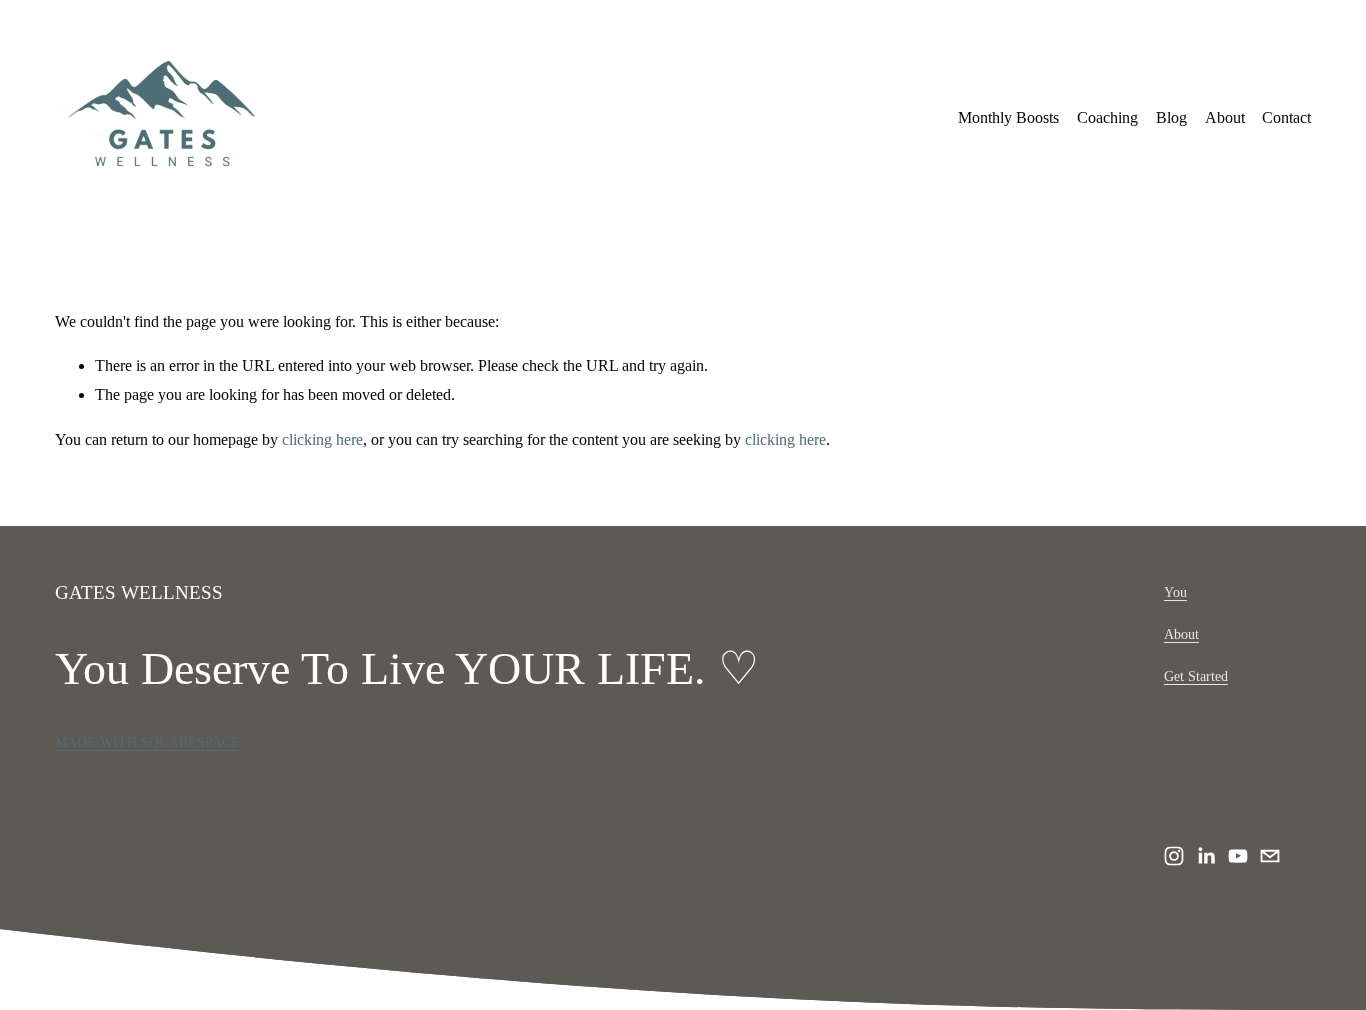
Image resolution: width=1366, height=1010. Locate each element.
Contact (1286, 117)
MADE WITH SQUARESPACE (147, 742)
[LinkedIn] (1206, 856)
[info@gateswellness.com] (1270, 856)
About (1225, 117)
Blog (1171, 117)
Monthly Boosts (1008, 117)
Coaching (1107, 117)
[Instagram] (1174, 856)
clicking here (322, 439)
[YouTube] (1238, 856)
